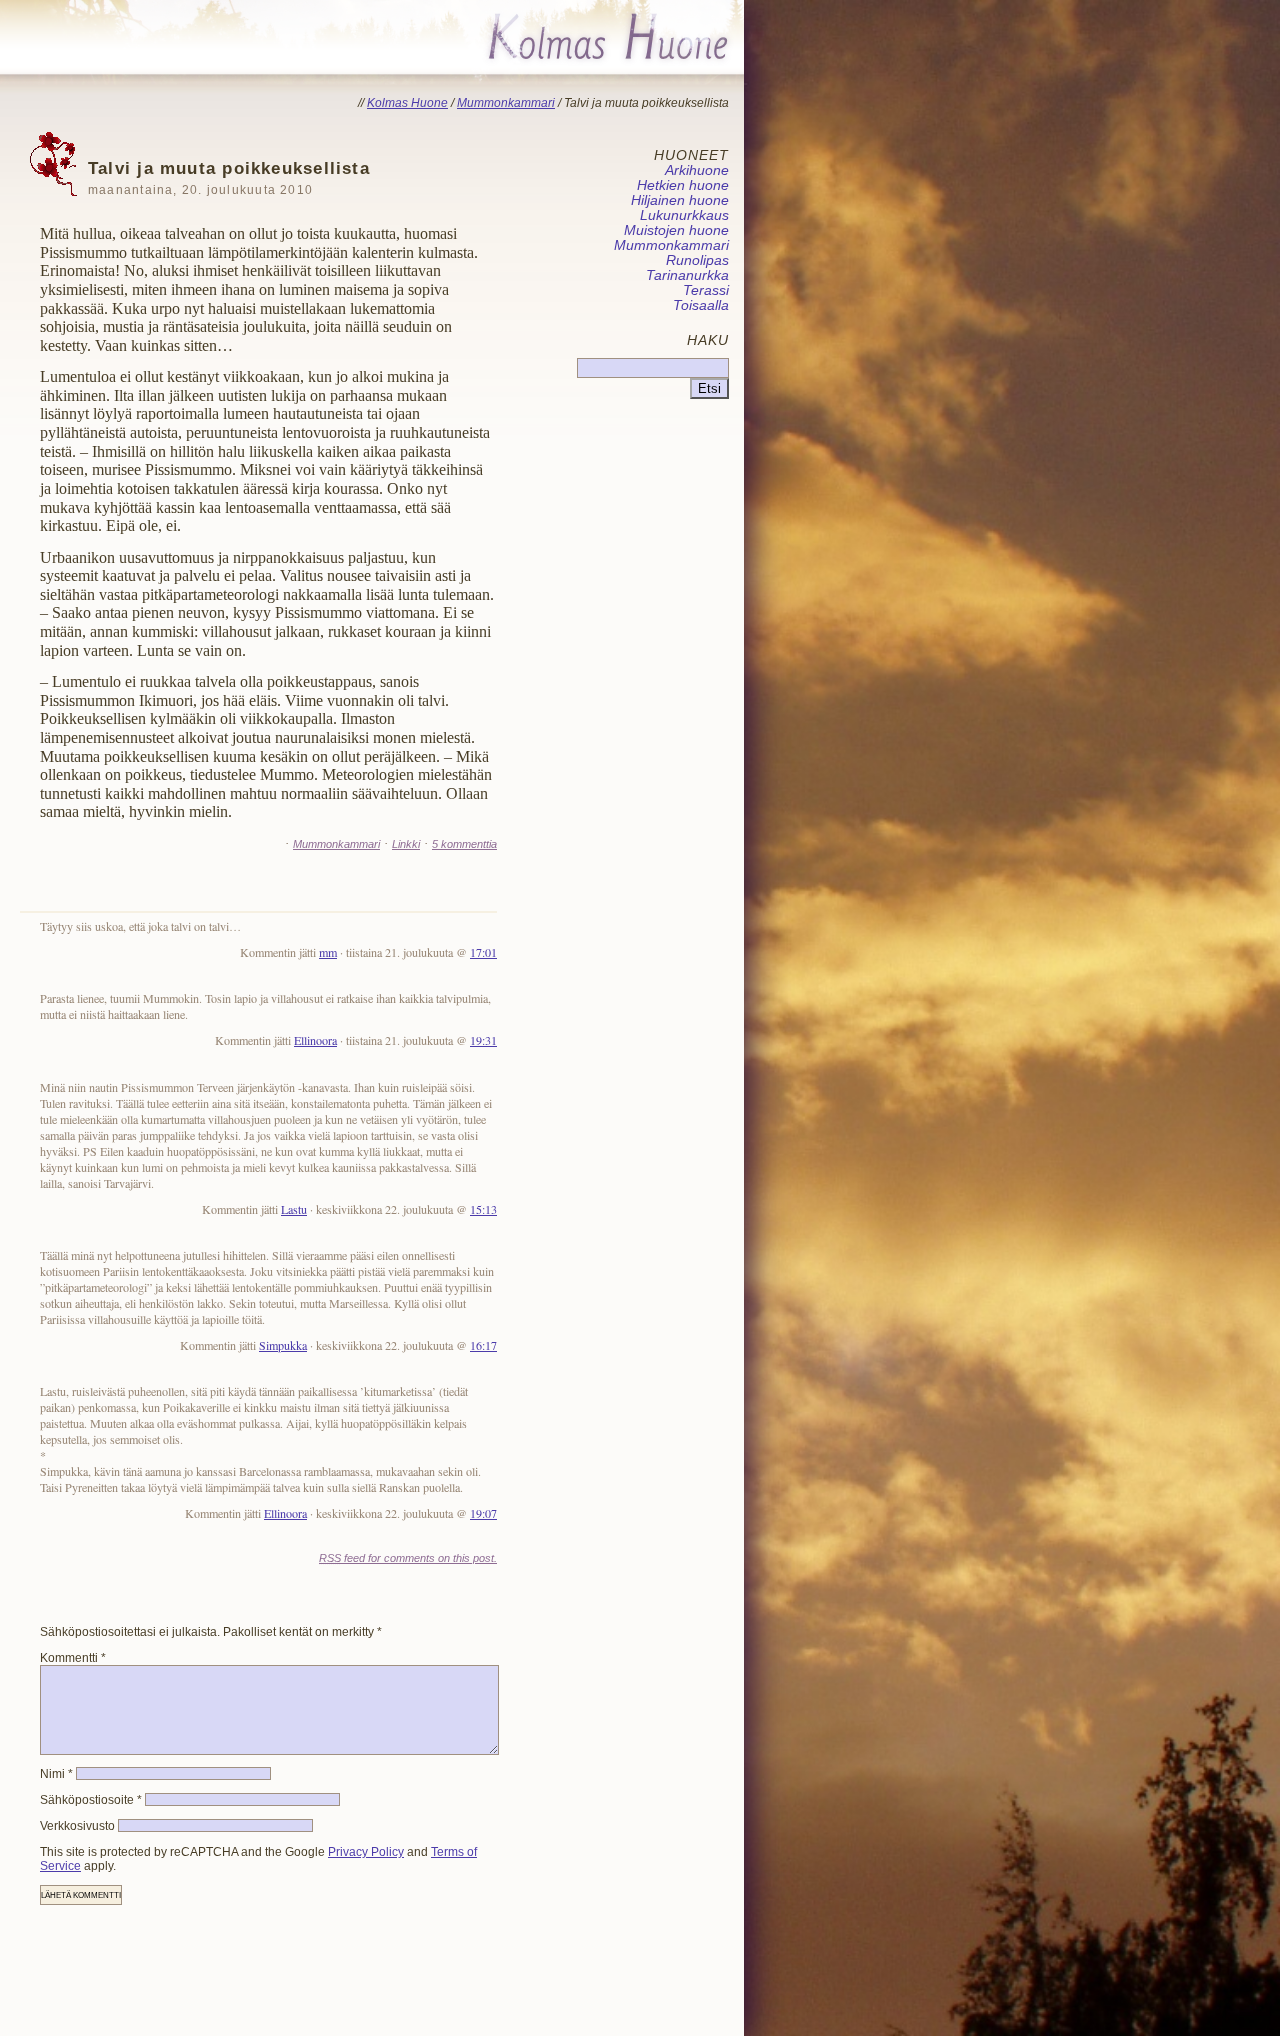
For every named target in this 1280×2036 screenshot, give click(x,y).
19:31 (483, 1040)
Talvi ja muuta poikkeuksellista (229, 177)
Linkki (406, 844)
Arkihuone (697, 170)
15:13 (483, 1209)
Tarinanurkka (687, 275)
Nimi (56, 1774)
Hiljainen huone (680, 200)
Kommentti (73, 1658)
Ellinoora (315, 1040)
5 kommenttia (464, 844)
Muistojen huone (676, 230)
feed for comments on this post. (408, 1558)
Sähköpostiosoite (91, 1800)
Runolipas (697, 260)
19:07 (483, 1513)
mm (328, 952)
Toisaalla (701, 305)
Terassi (706, 290)
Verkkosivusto (77, 1826)
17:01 (483, 952)
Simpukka (283, 1345)
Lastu (294, 1209)
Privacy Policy (366, 1852)
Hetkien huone (683, 185)
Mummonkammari (336, 844)
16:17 (483, 1345)
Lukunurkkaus (684, 215)
